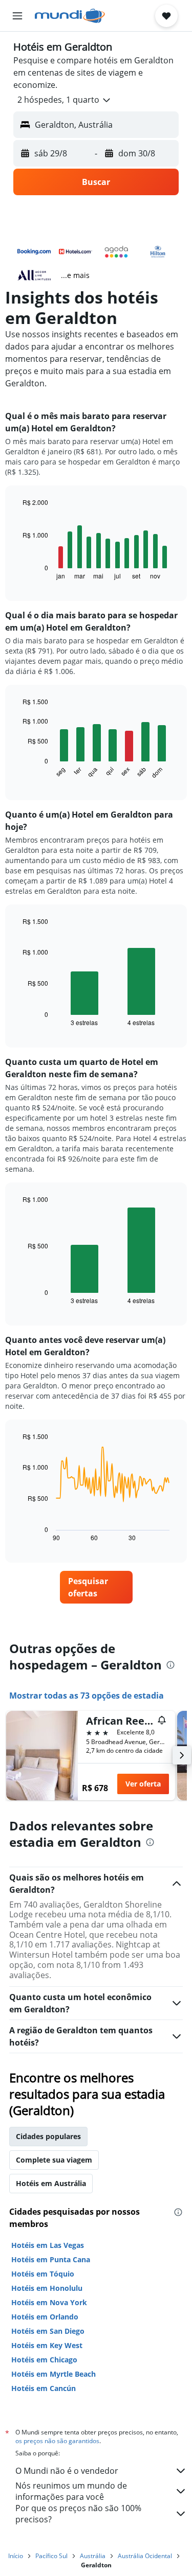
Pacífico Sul (51, 2556)
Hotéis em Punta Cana (51, 2259)
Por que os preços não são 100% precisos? (78, 2514)
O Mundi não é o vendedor (67, 2471)
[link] (96, 1587)
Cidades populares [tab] (48, 2136)
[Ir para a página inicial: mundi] (70, 16)
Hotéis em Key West (47, 2345)
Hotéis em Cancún (44, 2388)
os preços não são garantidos (57, 2441)
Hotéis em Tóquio (43, 2274)
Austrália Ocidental (145, 2556)
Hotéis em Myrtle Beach (54, 2374)
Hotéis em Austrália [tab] (51, 2183)
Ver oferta (143, 1784)
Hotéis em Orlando (45, 2317)
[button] (17, 16)
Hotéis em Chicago (44, 2360)
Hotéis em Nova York (49, 2302)
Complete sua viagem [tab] (54, 2160)
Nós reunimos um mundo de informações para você (71, 2491)
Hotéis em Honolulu (47, 2288)
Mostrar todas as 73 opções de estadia (87, 1696)
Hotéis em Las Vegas (48, 2245)
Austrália (93, 2556)
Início (16, 2556)
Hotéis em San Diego (48, 2331)
